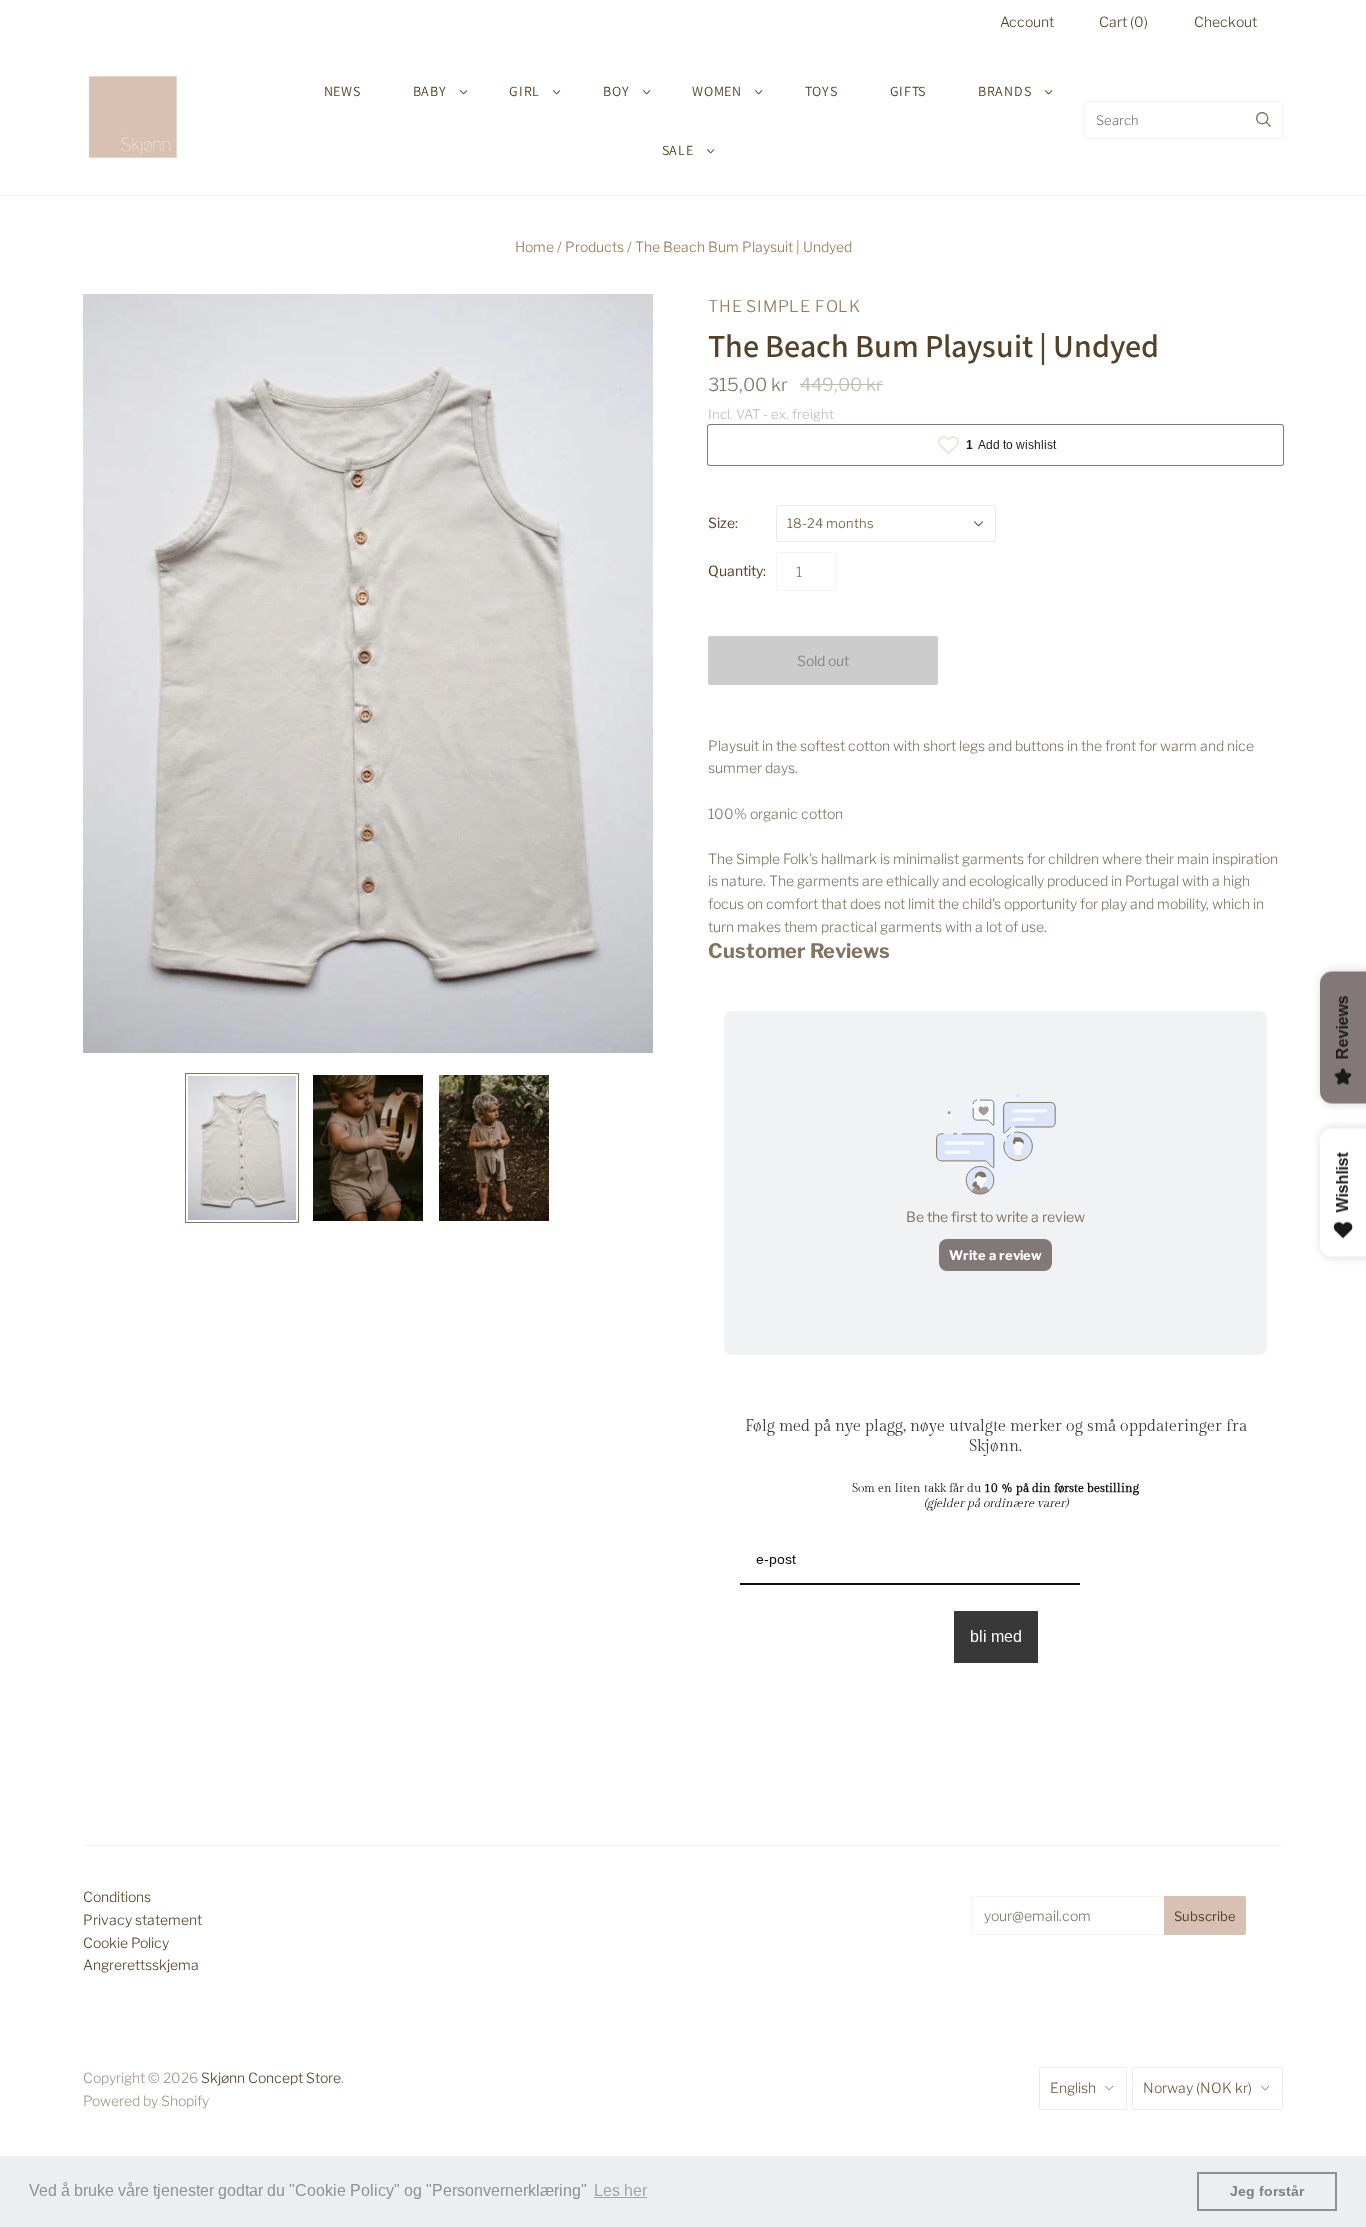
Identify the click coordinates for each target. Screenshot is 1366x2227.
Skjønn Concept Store (271, 2077)
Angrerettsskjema (141, 1964)
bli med (996, 1636)
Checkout (1225, 21)
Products (594, 246)
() (1123, 21)
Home (534, 246)
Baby (430, 91)
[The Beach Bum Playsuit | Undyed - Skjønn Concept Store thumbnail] (242, 1148)
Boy (616, 91)
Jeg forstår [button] (1267, 2191)
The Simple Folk (784, 306)
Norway (1197, 2087)
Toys (821, 91)
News (342, 91)
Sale (678, 150)
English (1073, 2087)
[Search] (1263, 120)
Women (717, 91)
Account (1027, 21)
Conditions (117, 1896)
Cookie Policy (126, 1942)
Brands (1004, 91)
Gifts (908, 91)
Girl (524, 91)
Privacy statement (142, 1919)
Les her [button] (620, 2190)
